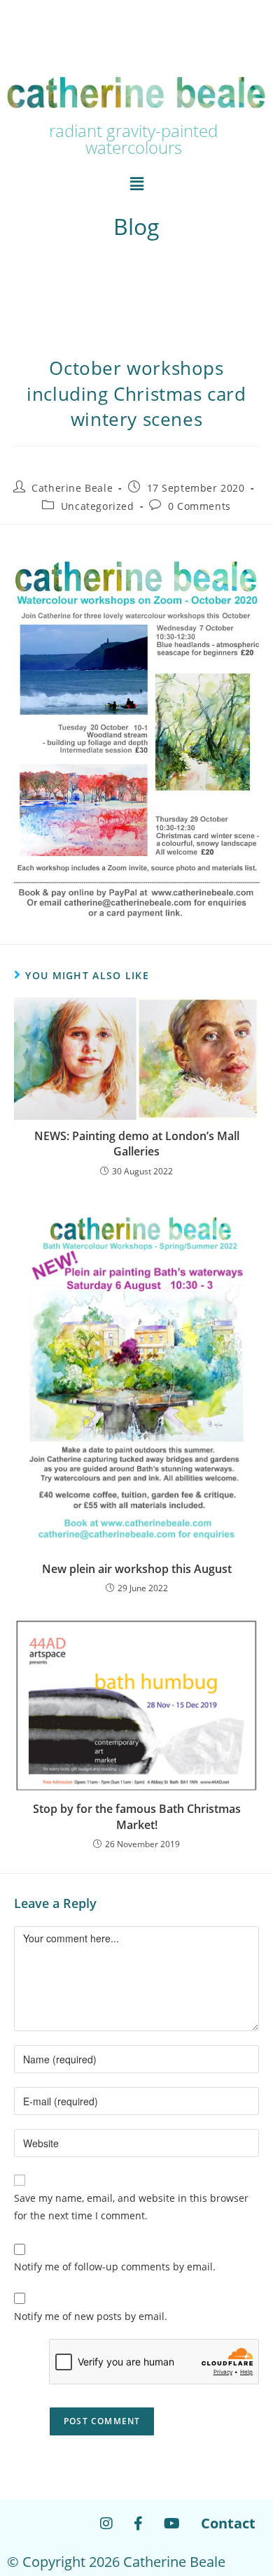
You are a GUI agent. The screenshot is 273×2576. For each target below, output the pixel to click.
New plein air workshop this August (137, 1569)
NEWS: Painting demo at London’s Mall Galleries (137, 1144)
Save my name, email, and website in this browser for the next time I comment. (131, 2207)
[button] (136, 183)
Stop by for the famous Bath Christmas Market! (137, 1816)
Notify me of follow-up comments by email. (115, 2267)
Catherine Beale (72, 488)
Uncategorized (98, 506)
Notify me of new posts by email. (91, 2316)
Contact (228, 2523)
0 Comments (199, 506)
